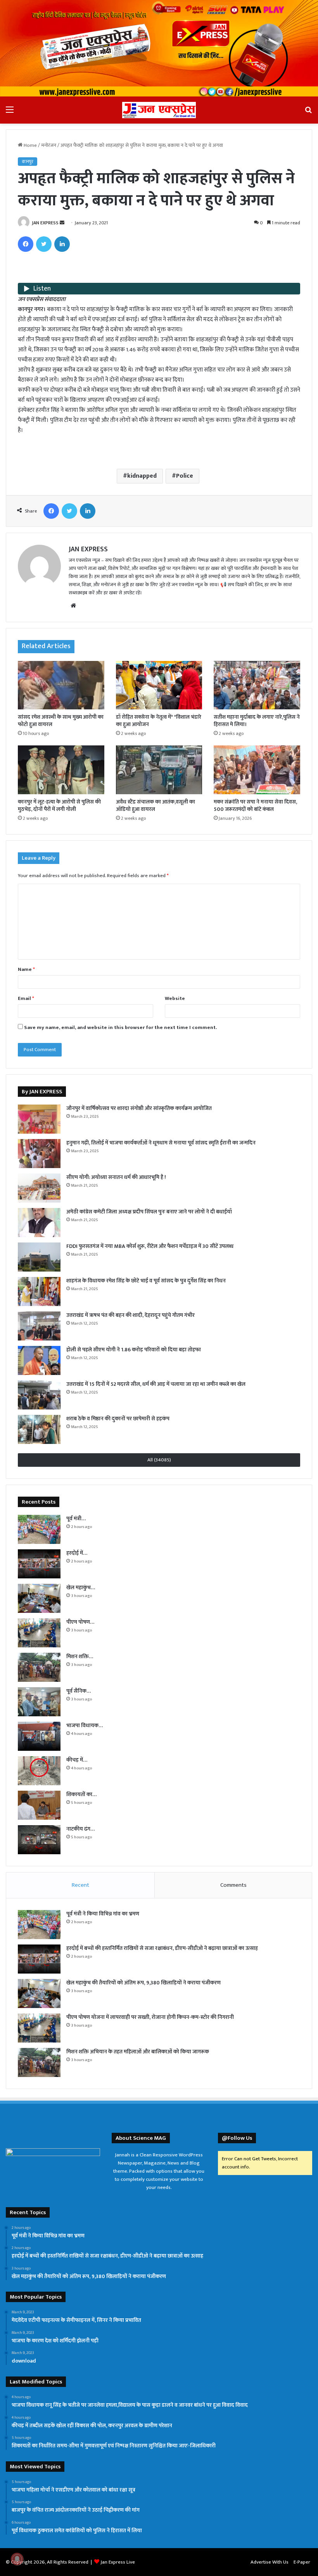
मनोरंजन (49, 145)
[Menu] (10, 113)
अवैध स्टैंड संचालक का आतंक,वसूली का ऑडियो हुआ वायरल (156, 805)
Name (26, 969)
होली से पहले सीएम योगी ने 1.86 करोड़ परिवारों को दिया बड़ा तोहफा (134, 1350)
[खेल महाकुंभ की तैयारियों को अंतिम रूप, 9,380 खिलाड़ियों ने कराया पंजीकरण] (39, 1598)
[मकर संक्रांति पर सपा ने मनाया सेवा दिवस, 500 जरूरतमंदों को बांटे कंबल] (257, 770)
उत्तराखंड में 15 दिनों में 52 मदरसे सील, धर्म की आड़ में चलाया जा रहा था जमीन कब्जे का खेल (156, 1384)
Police (185, 476)
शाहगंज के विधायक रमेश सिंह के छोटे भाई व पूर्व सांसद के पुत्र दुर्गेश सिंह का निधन (146, 1281)
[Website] (73, 606)
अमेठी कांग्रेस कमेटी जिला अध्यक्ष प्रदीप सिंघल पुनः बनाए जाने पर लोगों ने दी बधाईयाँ (149, 1212)
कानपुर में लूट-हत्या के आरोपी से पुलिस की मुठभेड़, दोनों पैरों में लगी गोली (59, 805)
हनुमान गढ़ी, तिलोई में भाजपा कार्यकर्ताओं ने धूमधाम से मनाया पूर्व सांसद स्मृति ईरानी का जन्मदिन (161, 1143)
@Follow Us (237, 2138)
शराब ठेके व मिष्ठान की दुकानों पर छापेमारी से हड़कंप (118, 1419)
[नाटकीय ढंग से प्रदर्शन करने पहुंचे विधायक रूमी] (39, 1840)
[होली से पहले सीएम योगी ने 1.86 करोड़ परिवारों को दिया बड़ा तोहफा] (39, 1360)
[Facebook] (26, 244)
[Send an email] (62, 223)
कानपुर (28, 162)
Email (26, 998)
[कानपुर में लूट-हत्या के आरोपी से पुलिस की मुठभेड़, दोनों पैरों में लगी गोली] (61, 770)
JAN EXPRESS (45, 223)
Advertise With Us (270, 2562)
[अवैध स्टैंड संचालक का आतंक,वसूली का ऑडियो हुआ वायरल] (159, 770)
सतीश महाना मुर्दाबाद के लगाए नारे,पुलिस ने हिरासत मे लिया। (257, 721)
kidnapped (142, 476)
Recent (80, 1885)
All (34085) (159, 1460)
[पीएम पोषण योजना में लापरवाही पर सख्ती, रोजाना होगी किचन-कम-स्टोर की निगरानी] (39, 1633)
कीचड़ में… (77, 1760)
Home (30, 145)
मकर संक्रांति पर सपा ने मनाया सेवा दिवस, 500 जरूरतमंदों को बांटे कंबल (255, 805)
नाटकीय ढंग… (80, 1829)
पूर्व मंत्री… (76, 1519)
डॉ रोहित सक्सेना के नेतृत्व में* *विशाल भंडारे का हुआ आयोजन (159, 721)
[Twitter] (44, 244)
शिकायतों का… (81, 1794)
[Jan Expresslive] (159, 110)
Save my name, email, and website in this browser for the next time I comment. (120, 1027)
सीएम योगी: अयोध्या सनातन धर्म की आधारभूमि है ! (116, 1177)
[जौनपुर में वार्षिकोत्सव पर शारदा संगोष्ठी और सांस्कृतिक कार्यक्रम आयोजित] (39, 1119)
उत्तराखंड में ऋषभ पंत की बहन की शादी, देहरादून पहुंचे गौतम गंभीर (130, 1315)
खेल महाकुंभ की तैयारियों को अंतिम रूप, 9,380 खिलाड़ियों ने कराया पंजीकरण (143, 1983)
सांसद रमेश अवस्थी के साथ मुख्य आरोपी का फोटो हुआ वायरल (61, 721)
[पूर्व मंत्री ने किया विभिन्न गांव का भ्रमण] (39, 1529)
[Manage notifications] (17, 2559)
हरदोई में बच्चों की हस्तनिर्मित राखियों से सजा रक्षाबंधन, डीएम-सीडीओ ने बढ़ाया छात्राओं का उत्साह (162, 1948)
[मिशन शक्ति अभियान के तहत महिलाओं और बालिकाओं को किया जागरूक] (39, 1667)
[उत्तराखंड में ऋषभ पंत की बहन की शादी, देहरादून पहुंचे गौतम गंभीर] (39, 1326)
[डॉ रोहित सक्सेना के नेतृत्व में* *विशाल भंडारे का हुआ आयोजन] (159, 685)
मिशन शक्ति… (80, 1656)
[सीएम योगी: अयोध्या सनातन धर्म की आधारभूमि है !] (39, 1188)
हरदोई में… (77, 1553)
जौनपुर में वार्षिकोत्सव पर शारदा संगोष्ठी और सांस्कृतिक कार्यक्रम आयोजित (139, 1108)
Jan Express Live (118, 2562)
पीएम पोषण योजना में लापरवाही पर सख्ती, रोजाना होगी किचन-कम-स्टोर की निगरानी (150, 2017)
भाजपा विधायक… (85, 1725)
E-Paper (302, 2562)
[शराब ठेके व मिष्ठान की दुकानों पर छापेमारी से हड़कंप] (39, 1429)
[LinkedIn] (62, 244)
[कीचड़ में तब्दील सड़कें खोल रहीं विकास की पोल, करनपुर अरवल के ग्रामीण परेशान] (39, 1771)
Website (175, 998)
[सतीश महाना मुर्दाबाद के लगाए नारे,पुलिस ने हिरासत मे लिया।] (257, 685)
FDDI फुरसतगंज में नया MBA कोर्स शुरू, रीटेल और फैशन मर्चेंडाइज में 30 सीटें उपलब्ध (150, 1246)
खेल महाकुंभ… (81, 1587)
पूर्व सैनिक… (79, 1691)
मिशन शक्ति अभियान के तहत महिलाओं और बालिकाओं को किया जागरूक (138, 2052)
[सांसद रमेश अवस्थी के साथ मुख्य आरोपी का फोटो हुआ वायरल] (61, 685)
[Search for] (308, 113)
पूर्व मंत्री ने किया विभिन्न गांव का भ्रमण (103, 1914)
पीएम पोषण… (80, 1622)
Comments (233, 1885)
